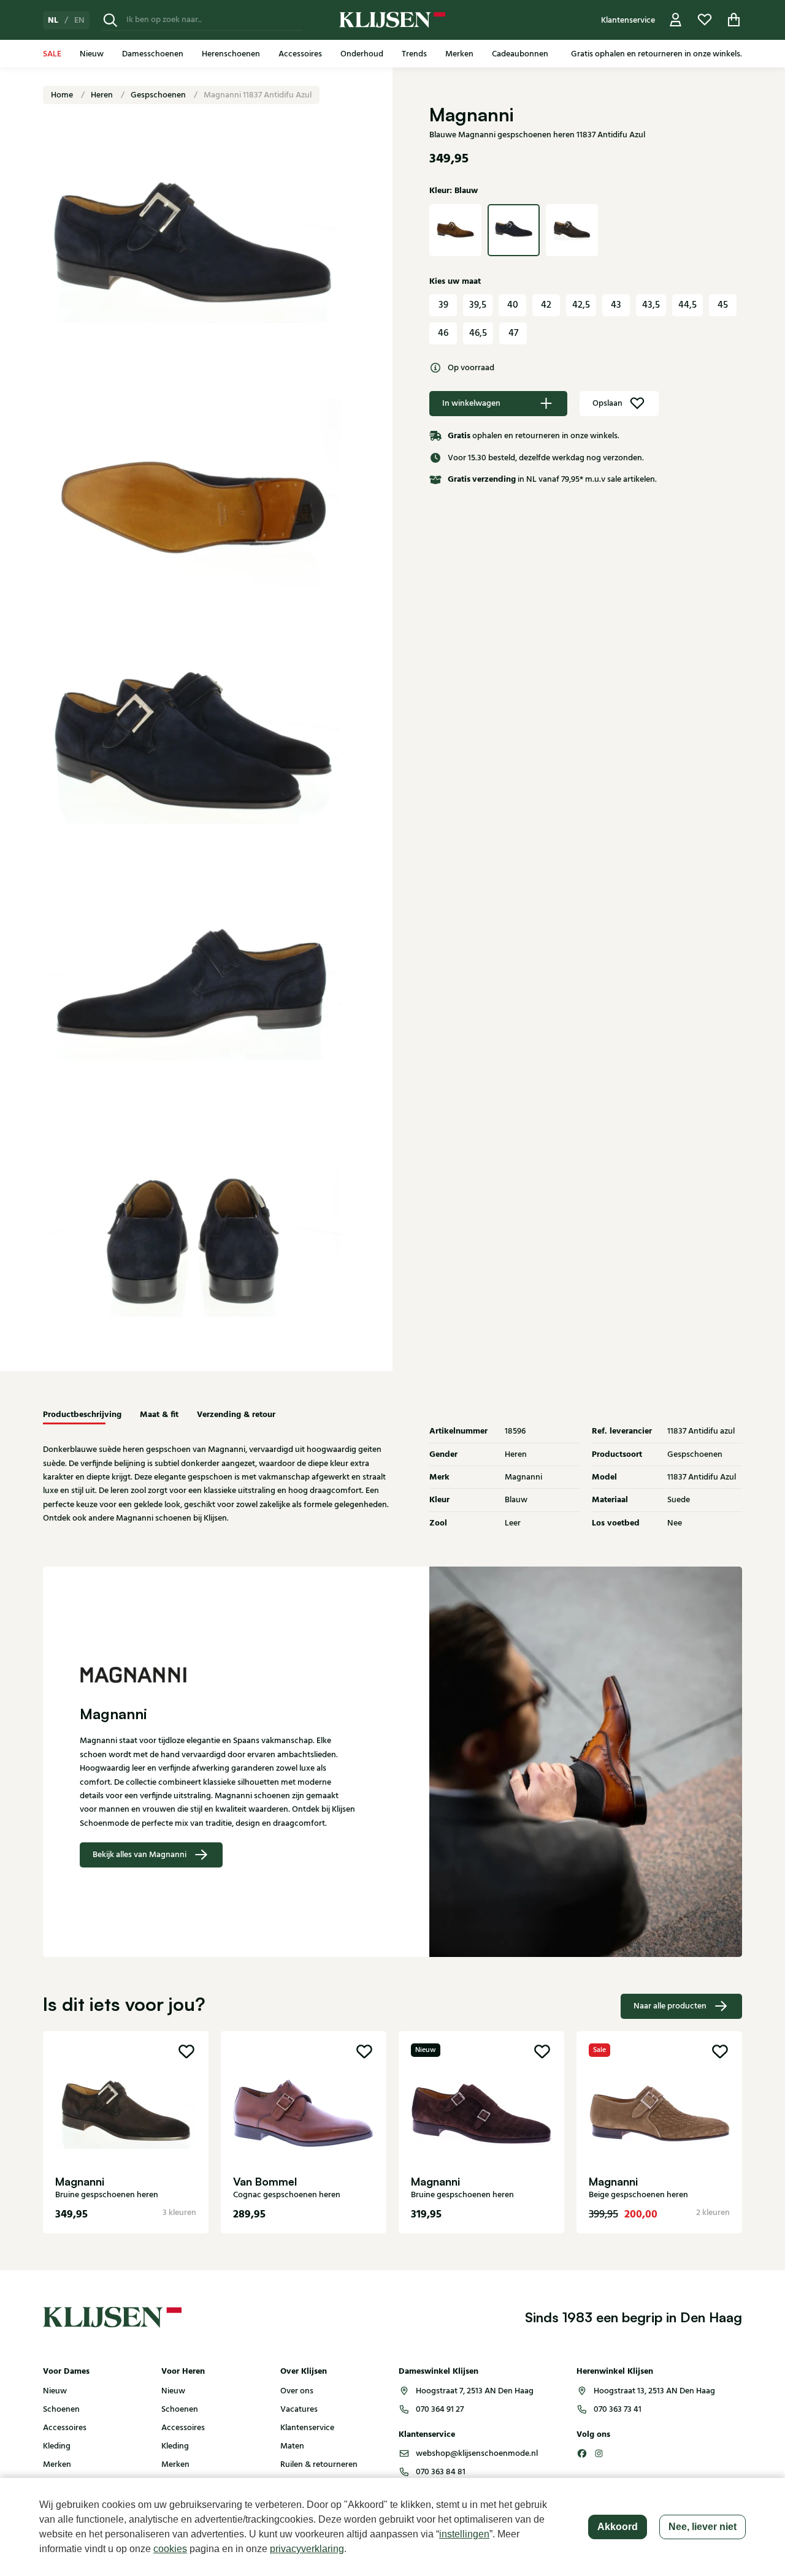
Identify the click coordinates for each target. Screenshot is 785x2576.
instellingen (464, 2534)
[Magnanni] (218, 1675)
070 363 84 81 (441, 2472)
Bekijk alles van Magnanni (140, 1855)
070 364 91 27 (440, 2409)
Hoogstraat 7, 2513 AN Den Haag (475, 2391)
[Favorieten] (705, 20)
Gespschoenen (159, 95)
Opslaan (607, 403)
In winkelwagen (471, 403)
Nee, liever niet (703, 2527)
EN (79, 20)
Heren (103, 95)
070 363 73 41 (618, 2409)
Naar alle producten (670, 2006)
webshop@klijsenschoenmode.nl (477, 2453)
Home (63, 95)
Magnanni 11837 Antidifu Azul (258, 95)
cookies (170, 2549)
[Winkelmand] (734, 20)
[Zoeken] (110, 20)
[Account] (676, 20)
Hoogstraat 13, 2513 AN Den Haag (654, 2391)
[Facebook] (582, 2453)
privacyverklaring (307, 2549)
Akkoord (618, 2527)
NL (53, 20)
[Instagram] (599, 2453)
